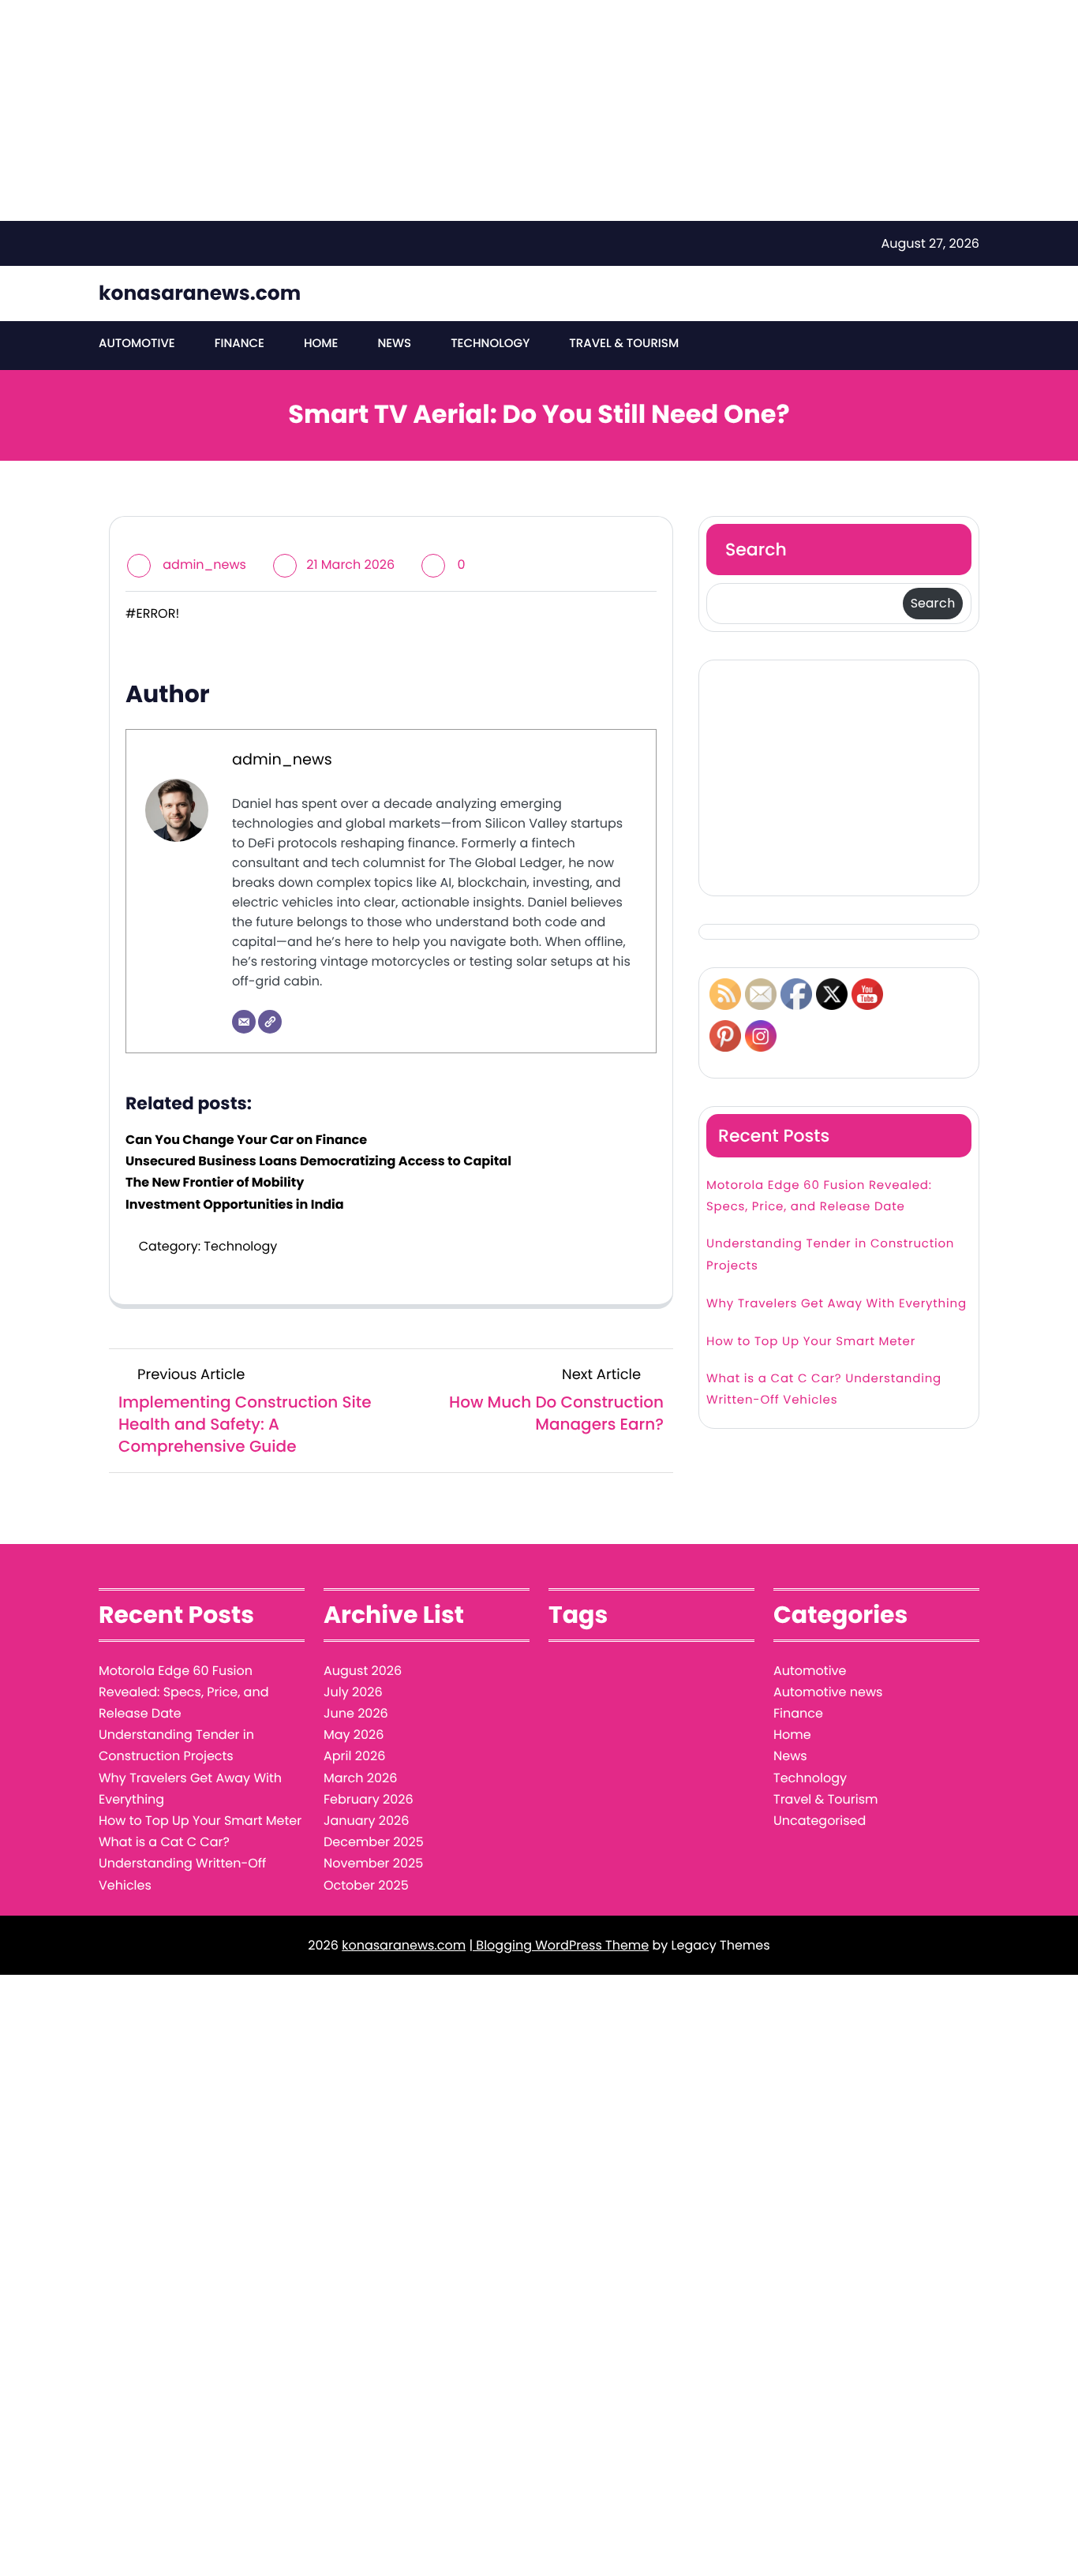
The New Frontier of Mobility (215, 1182)
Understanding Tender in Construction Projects (830, 1254)
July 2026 (353, 1692)
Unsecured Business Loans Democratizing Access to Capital (318, 1161)
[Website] (270, 1022)
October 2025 (366, 1885)
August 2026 (363, 1671)
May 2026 (354, 1735)
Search (756, 550)
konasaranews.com (200, 293)
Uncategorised (820, 1821)
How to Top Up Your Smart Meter (811, 1342)
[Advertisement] (473, 110)
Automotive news (828, 1692)
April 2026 (354, 1756)
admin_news (204, 565)
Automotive (137, 344)
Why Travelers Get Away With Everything (837, 1304)
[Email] (244, 1022)
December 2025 (374, 1842)
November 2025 (373, 1863)
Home (321, 344)
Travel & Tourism (624, 344)
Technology (490, 344)
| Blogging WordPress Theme (559, 1945)
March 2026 (360, 1778)
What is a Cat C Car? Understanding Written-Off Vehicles (824, 1389)
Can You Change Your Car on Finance (246, 1140)
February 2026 (369, 1799)
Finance (240, 344)
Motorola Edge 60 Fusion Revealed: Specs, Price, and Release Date (819, 1196)
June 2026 (356, 1713)
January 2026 (366, 1821)
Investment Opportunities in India (235, 1204)
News (394, 344)
